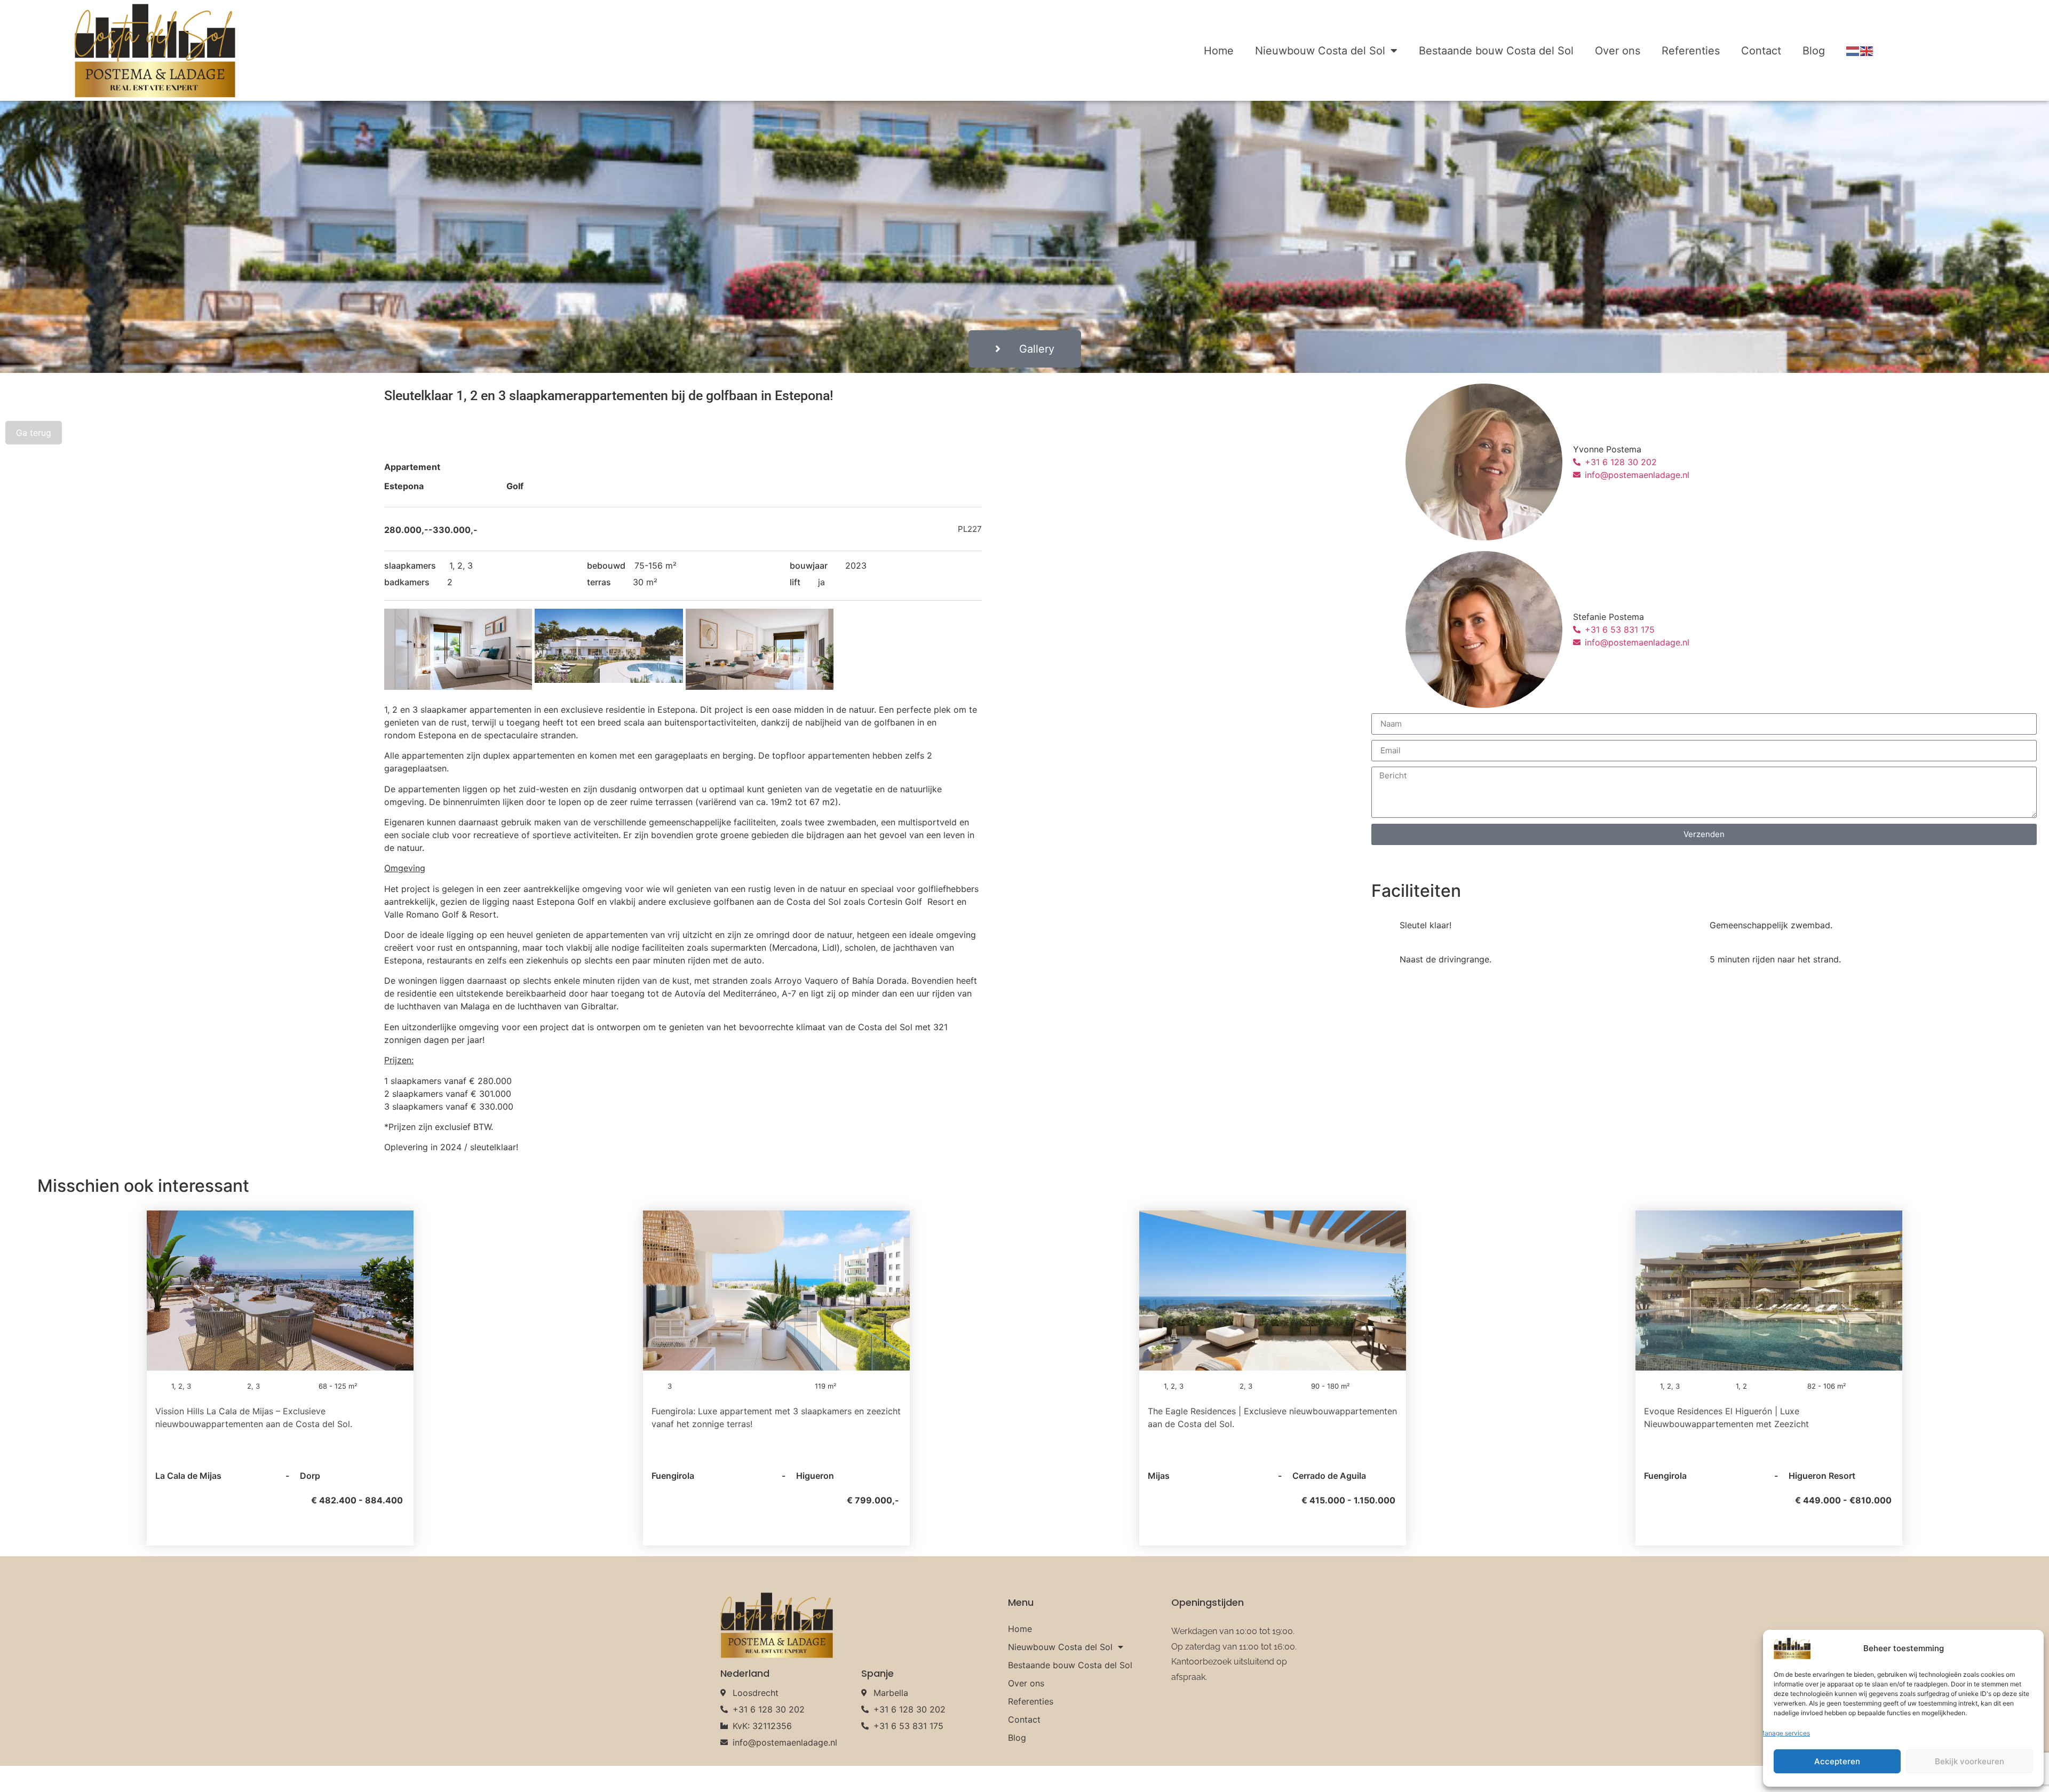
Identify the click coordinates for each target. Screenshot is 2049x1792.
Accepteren (1837, 1761)
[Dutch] (1853, 51)
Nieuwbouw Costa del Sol (1320, 51)
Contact (1761, 51)
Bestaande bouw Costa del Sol (1496, 51)
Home (1219, 51)
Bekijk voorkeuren (1969, 1761)
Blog (1814, 51)
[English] (1867, 51)
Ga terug (34, 433)
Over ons (1618, 51)
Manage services (1784, 1733)
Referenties (1691, 51)
